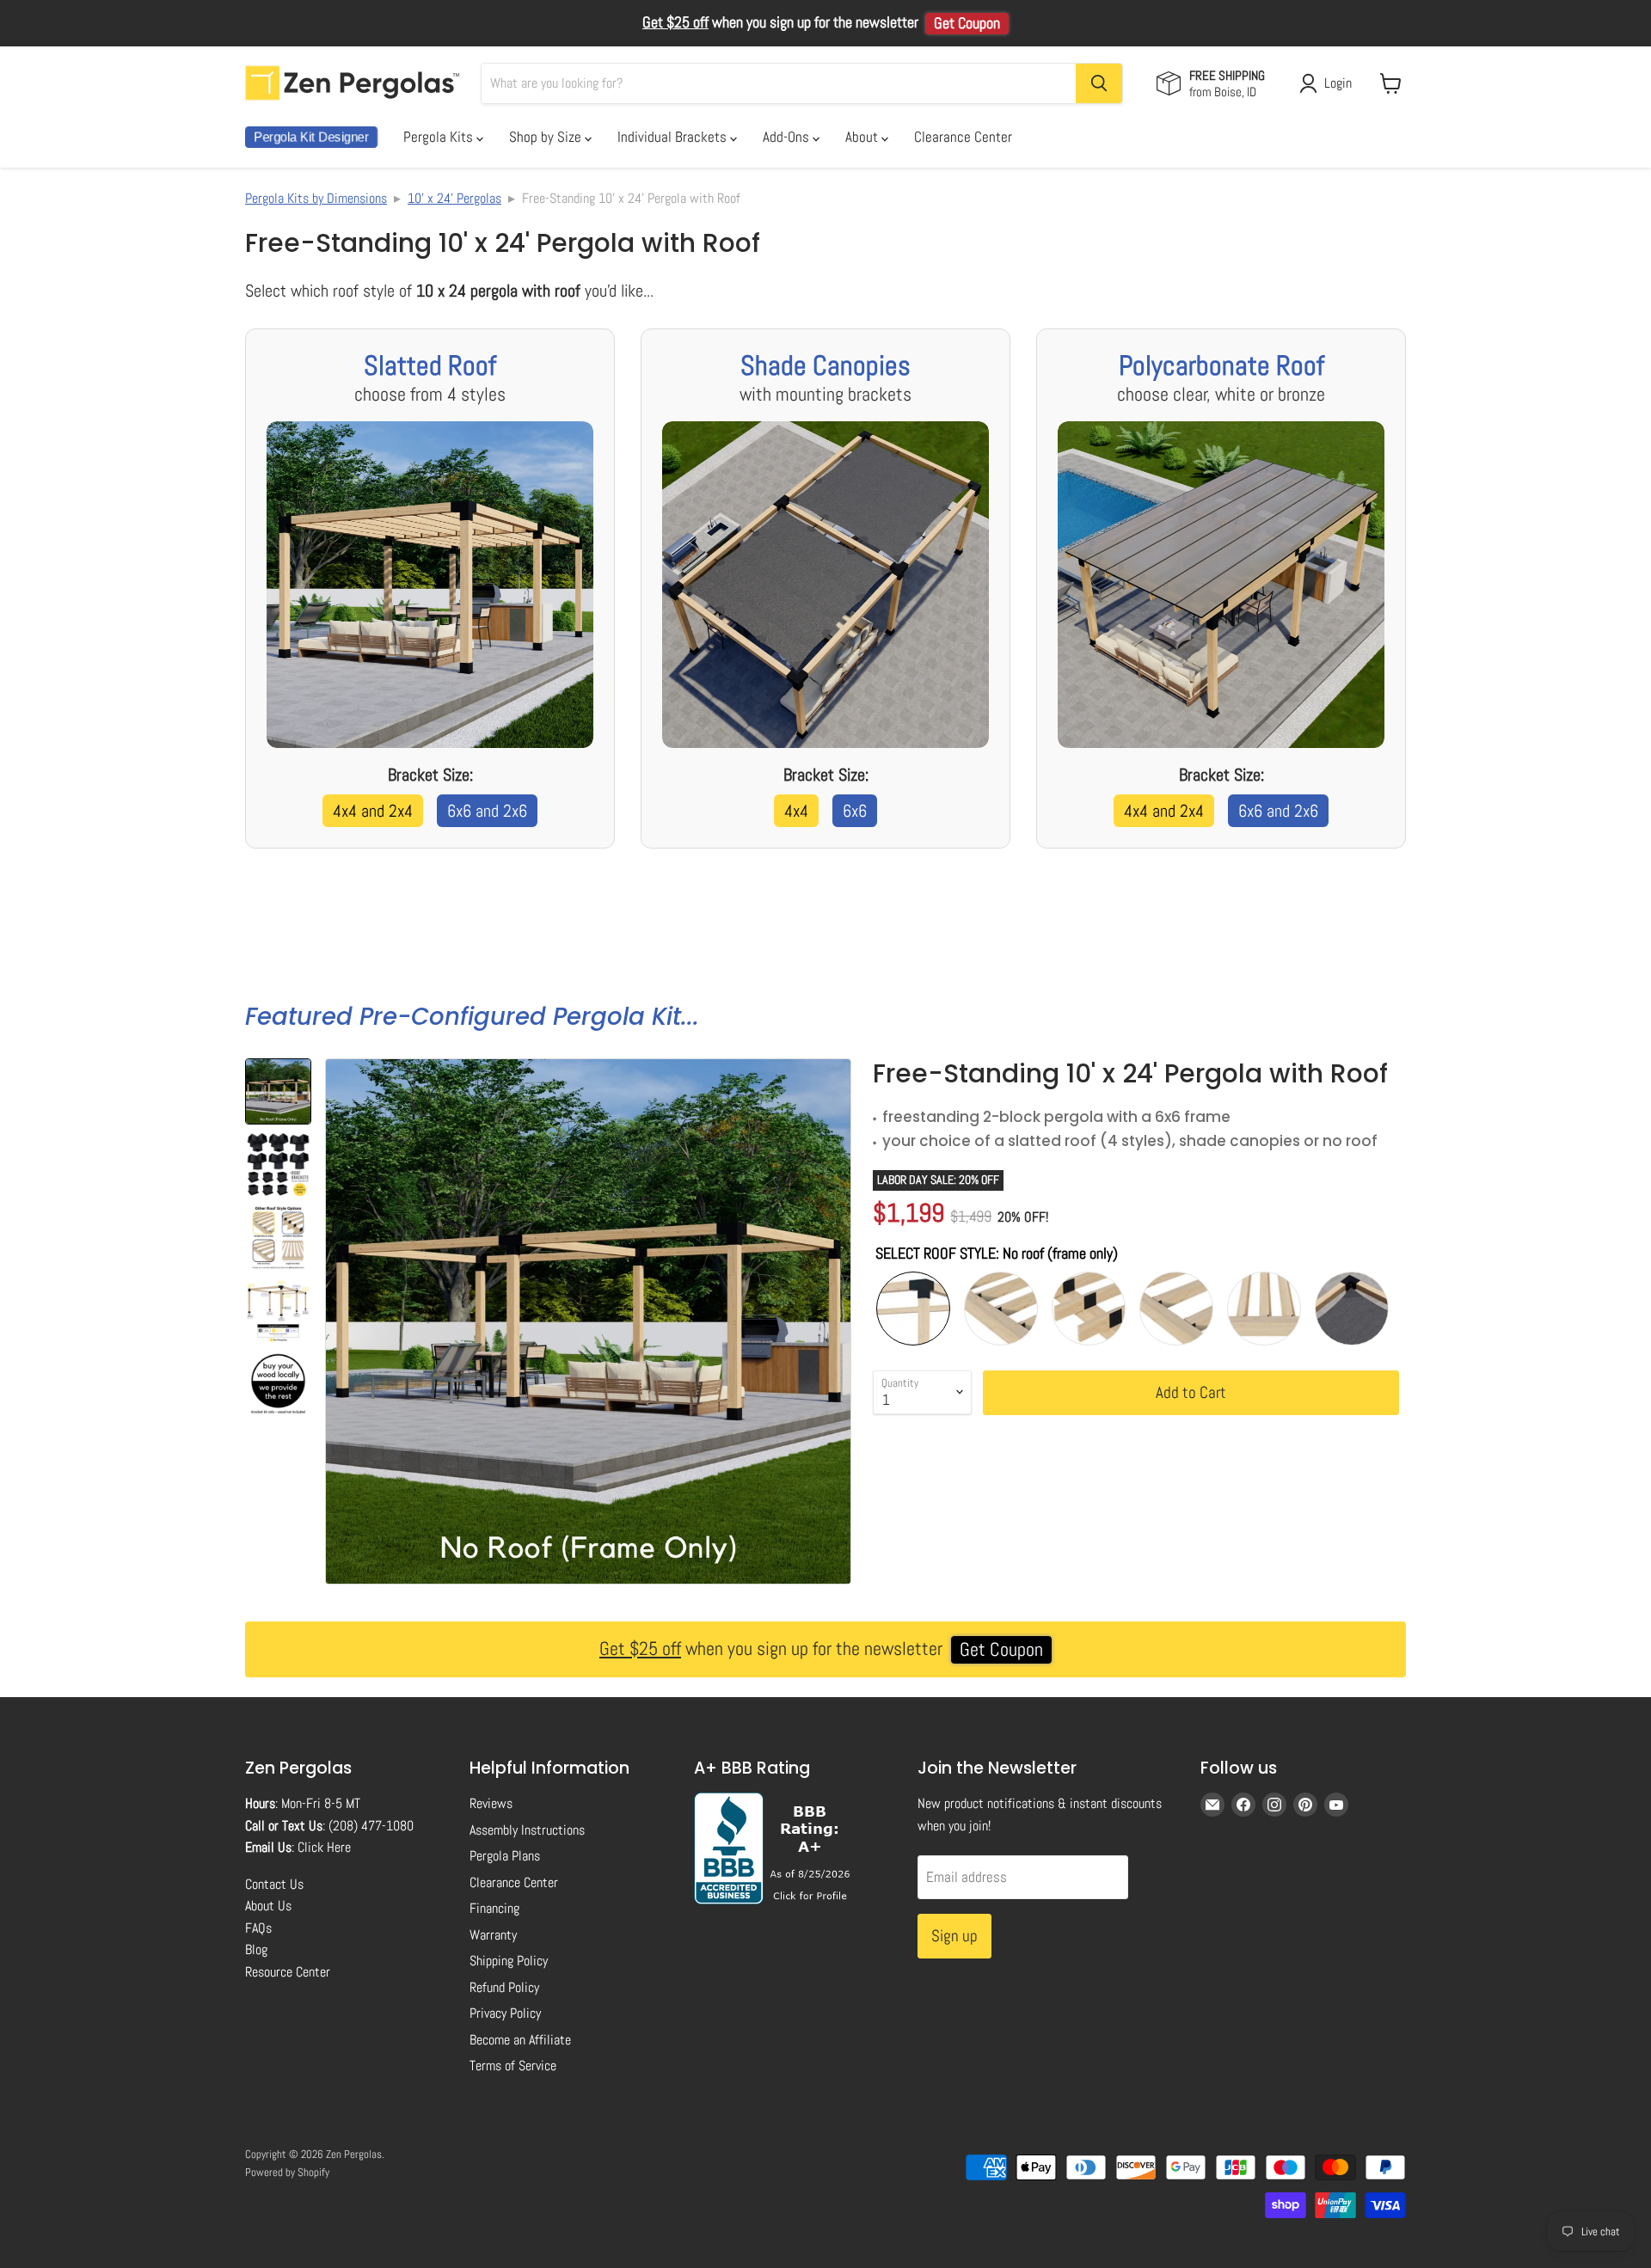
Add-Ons (788, 137)
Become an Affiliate (520, 2040)
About (863, 137)
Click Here (324, 1847)
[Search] (1099, 83)
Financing (494, 1908)
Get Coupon (967, 23)
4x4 (796, 811)
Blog (256, 1949)
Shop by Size (547, 137)
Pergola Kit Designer (311, 137)
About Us (268, 1906)
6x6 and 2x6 (487, 811)
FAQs (258, 1928)
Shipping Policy (509, 1961)
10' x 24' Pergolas (454, 198)
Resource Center (288, 1972)
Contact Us (274, 1884)
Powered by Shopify (287, 2172)
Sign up (954, 1936)
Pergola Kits (440, 137)
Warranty (493, 1935)
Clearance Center (963, 137)
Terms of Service (513, 2066)
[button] (278, 1091)
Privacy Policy (505, 2013)
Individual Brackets (674, 137)
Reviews (491, 1803)
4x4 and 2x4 (373, 811)
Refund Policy (504, 1987)
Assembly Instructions (527, 1830)
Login (1338, 83)
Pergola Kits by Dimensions (316, 198)
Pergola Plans (505, 1856)
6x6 (855, 811)
